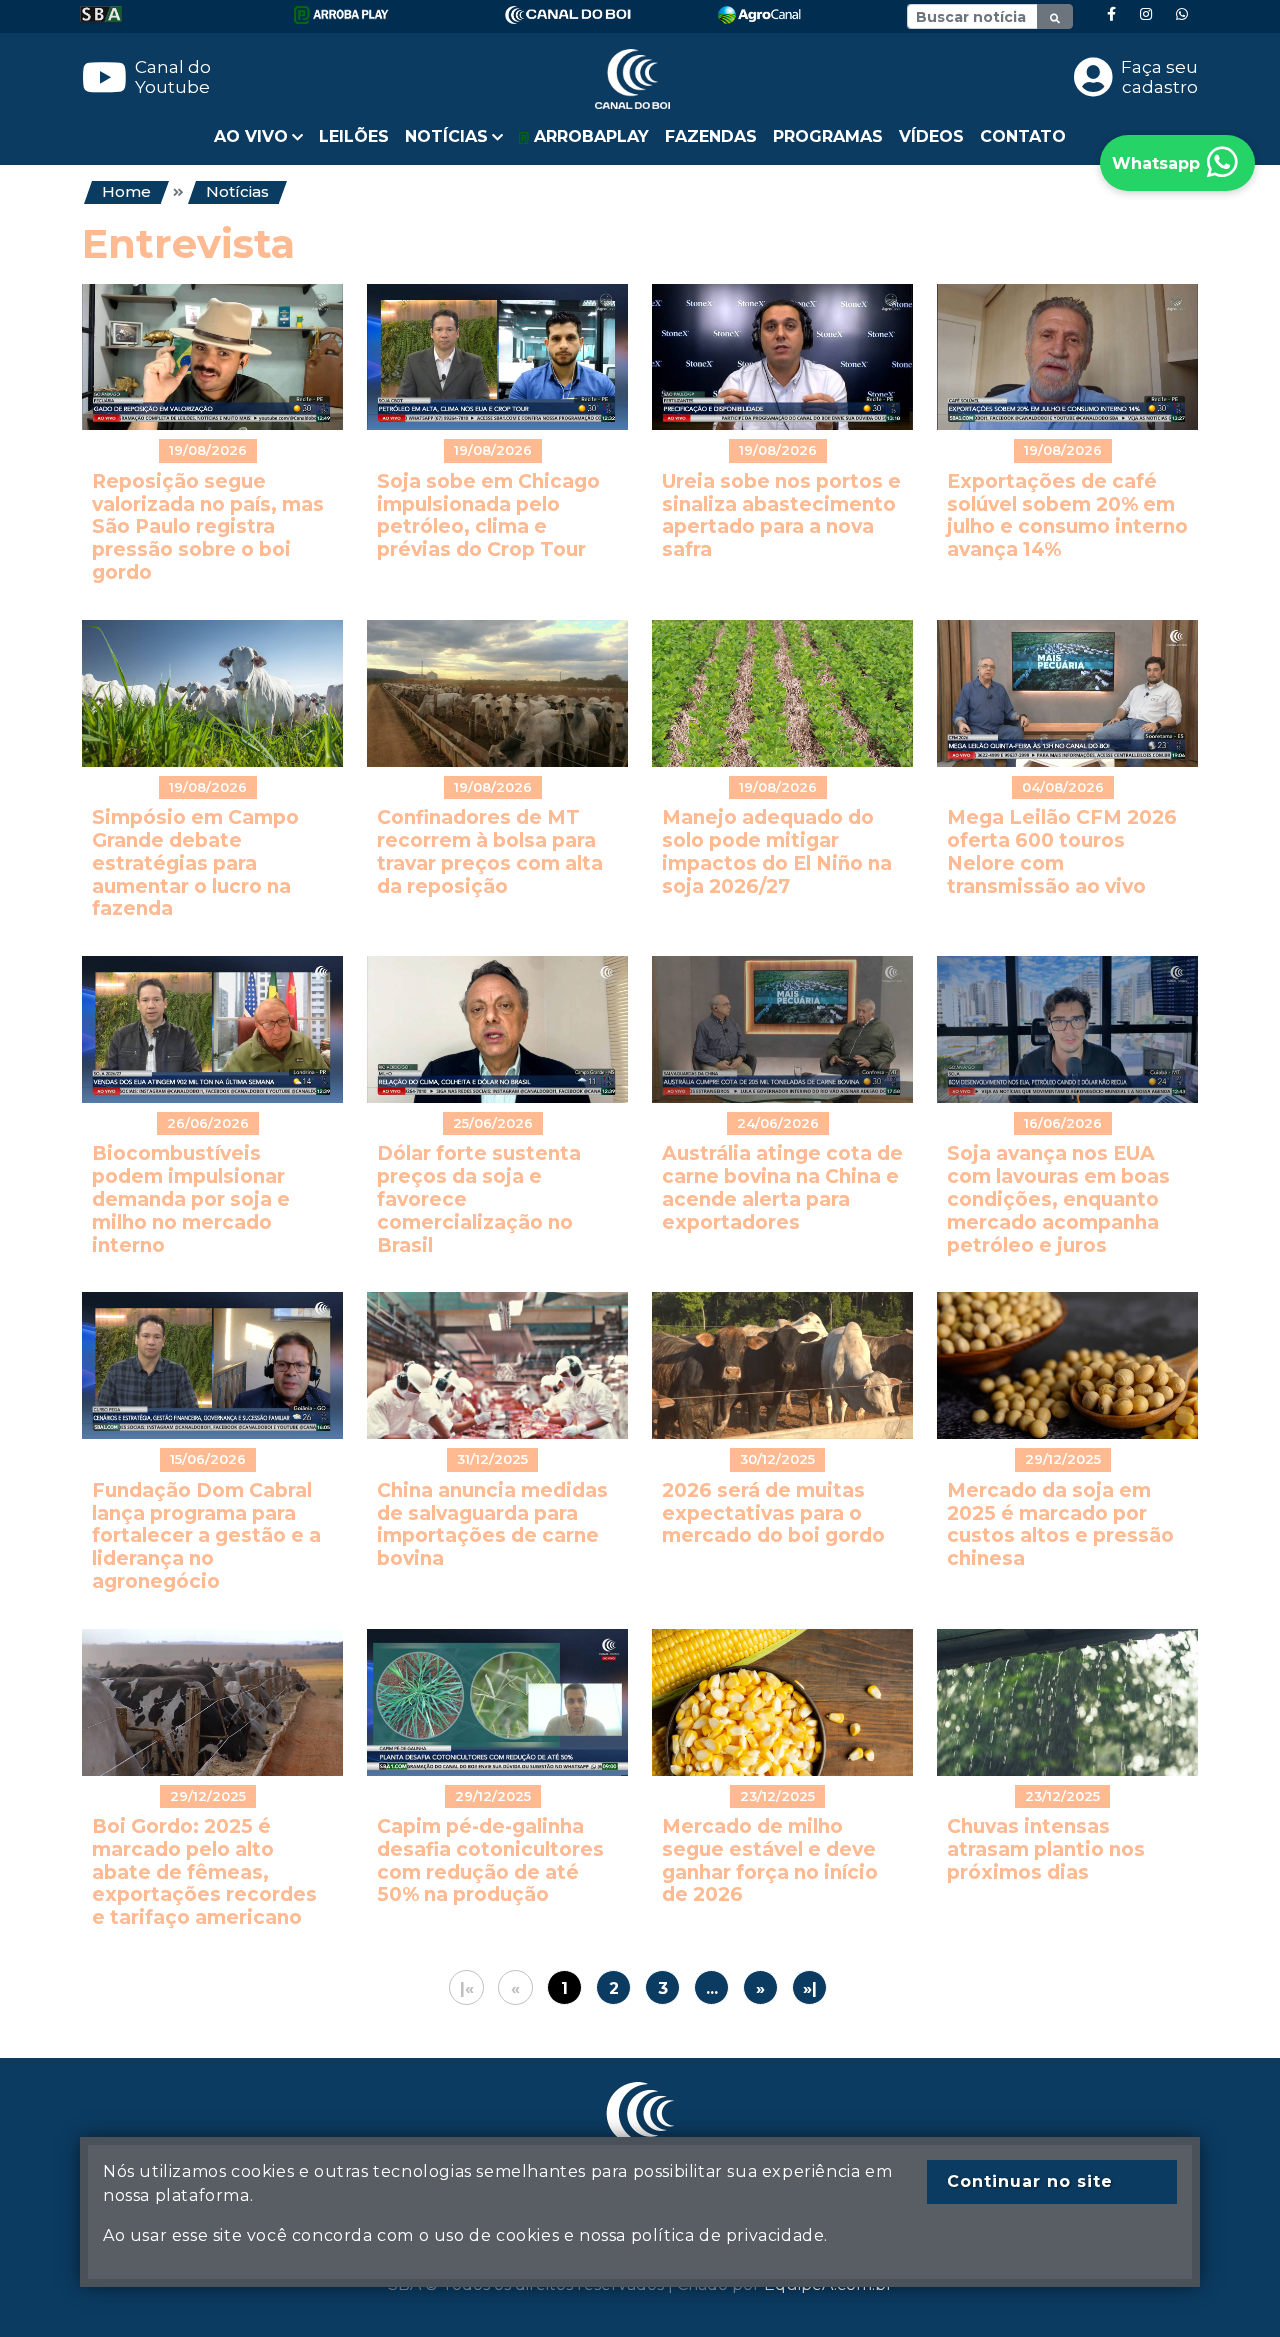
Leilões (354, 136)
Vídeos (931, 136)
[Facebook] (1111, 14)
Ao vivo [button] (251, 136)
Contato (1023, 136)
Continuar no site (1030, 2181)
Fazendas (711, 136)
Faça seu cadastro (1159, 77)
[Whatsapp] (1182, 14)
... (712, 1988)
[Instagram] (1146, 14)
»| (810, 1988)
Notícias (237, 191)
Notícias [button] (446, 136)
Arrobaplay (589, 136)
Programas (828, 136)
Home (126, 191)
